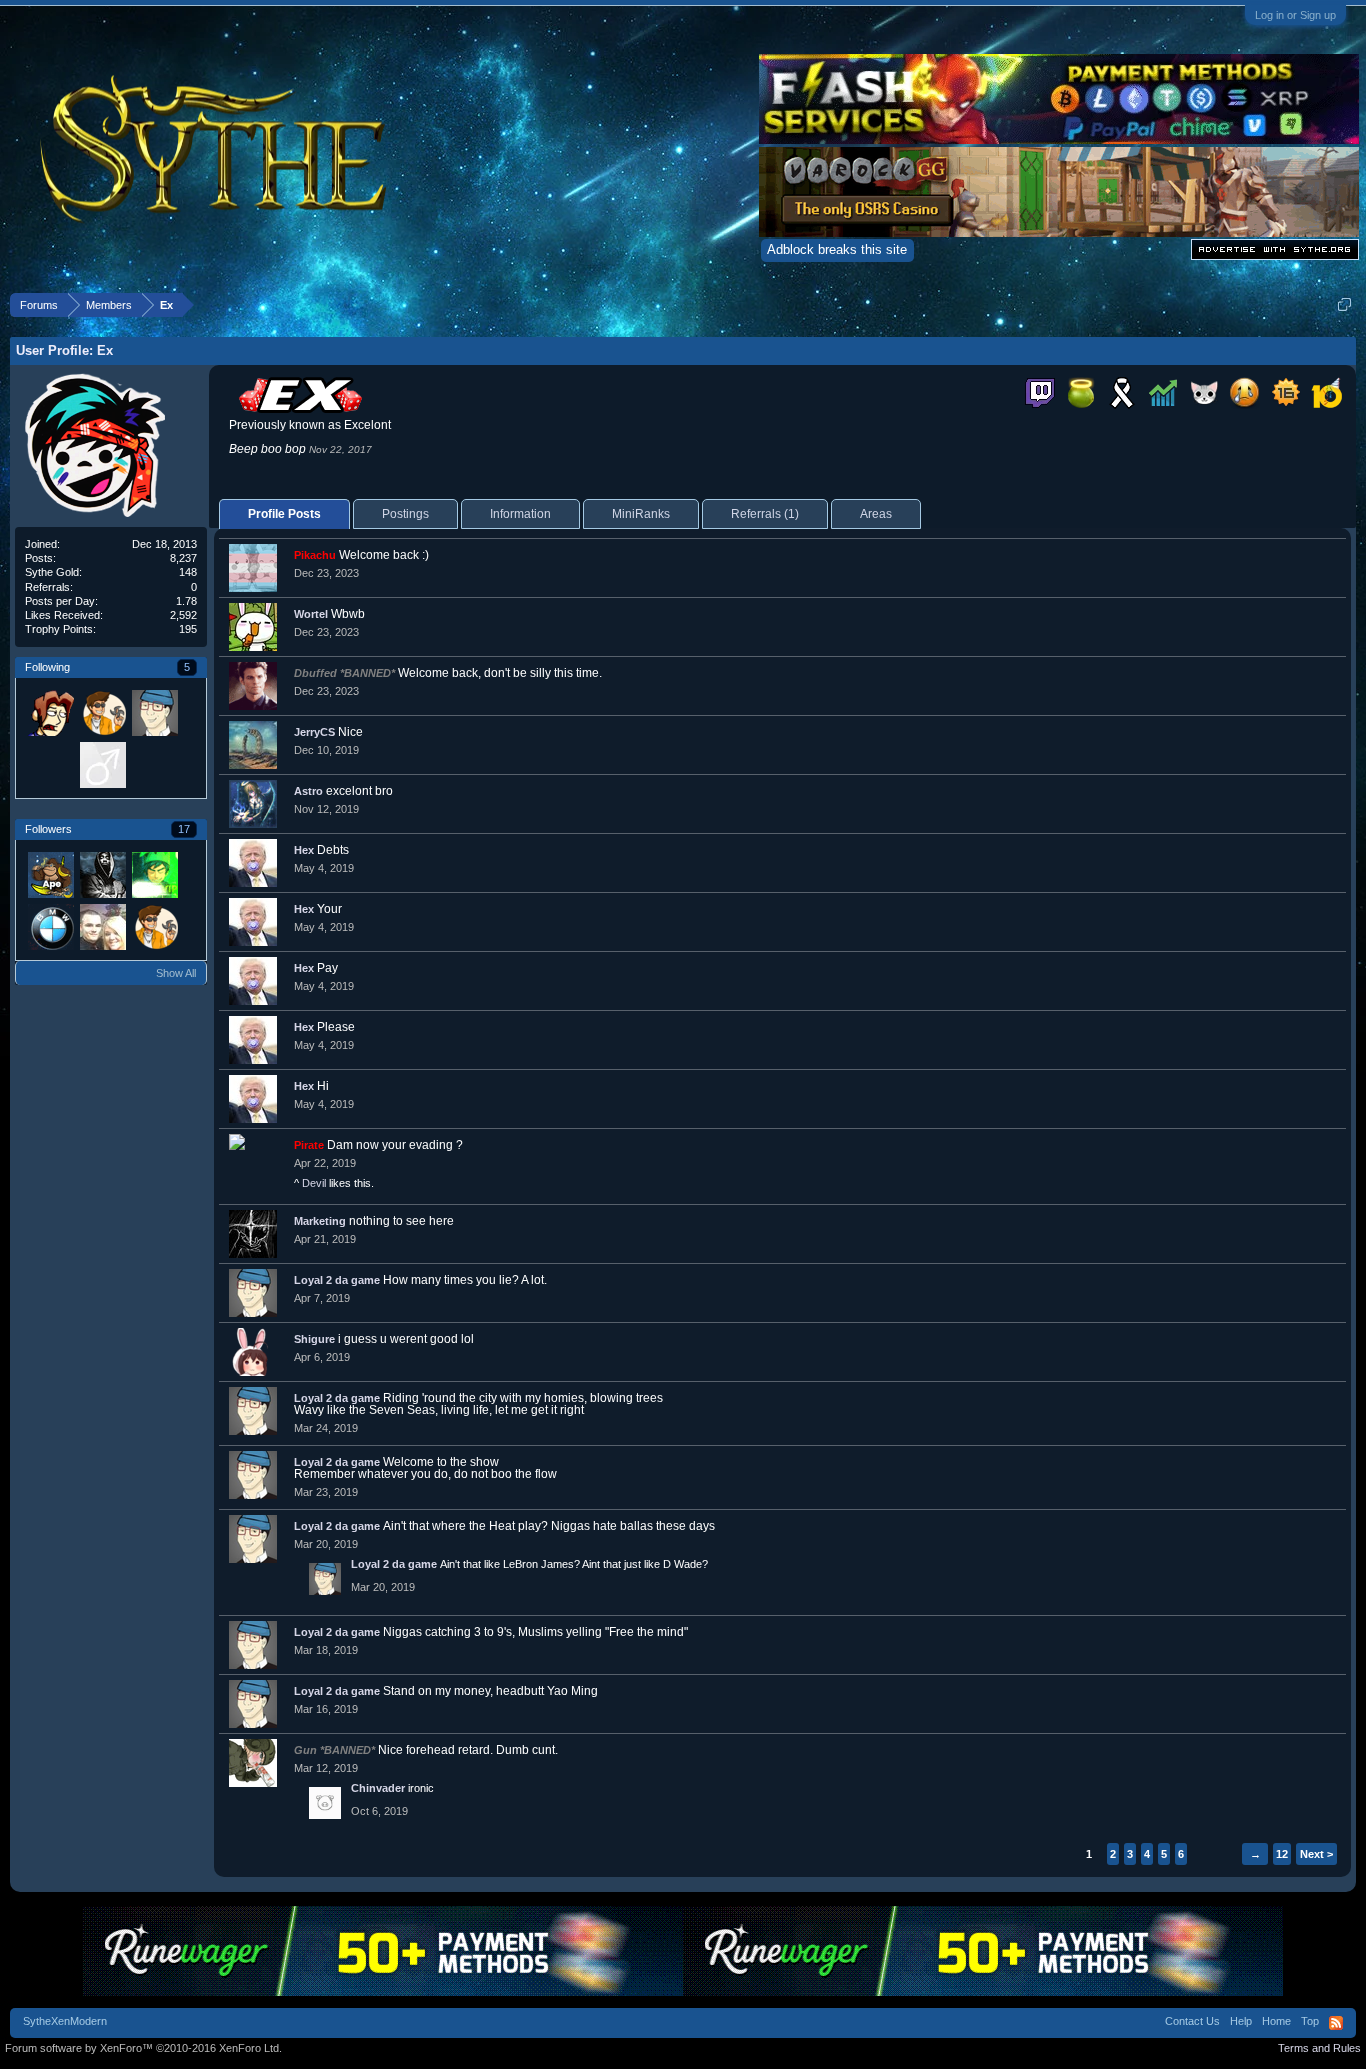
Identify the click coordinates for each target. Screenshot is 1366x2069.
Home (1276, 2021)
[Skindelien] (102, 926)
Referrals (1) (765, 514)
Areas (876, 514)
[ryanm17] (102, 764)
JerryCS (314, 732)
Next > (1316, 1854)
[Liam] (154, 874)
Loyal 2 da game (337, 1280)
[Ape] (50, 874)
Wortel (311, 614)
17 (184, 829)
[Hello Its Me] (50, 926)
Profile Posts (284, 514)
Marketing (320, 1221)
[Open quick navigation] (1344, 304)
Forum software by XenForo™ (143, 2048)
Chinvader (378, 1788)
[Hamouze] (50, 712)
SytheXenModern (65, 2021)
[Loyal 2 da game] (154, 712)
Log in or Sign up (1295, 15)
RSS (1336, 2023)
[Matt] (102, 712)
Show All (176, 973)
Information (520, 514)
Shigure (314, 1339)
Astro (308, 791)
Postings (405, 514)
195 (188, 629)
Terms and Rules (1319, 2048)
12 (1282, 1854)
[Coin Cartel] (102, 874)
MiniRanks (641, 514)
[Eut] (50, 764)
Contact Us (1192, 2021)
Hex (304, 850)
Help (1241, 2021)
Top (1310, 2021)
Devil (314, 1183)
